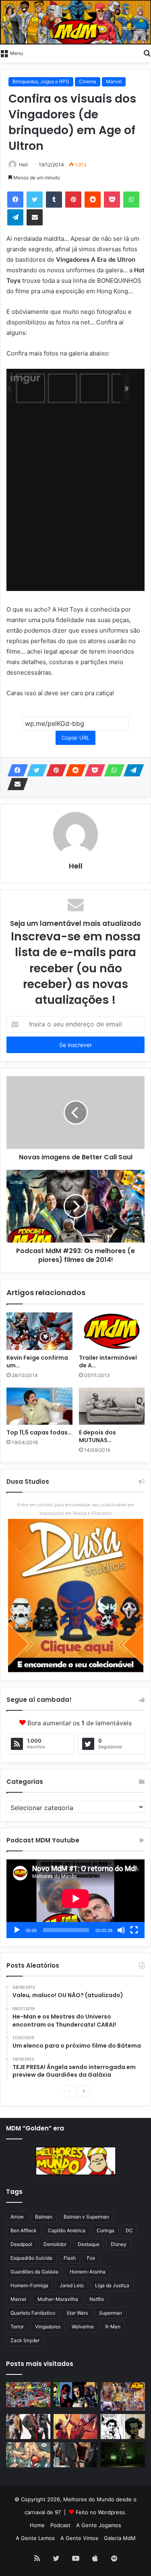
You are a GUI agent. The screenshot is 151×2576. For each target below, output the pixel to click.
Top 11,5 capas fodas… (39, 1432)
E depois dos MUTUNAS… (97, 1436)
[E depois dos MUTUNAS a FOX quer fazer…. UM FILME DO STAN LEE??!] (112, 1406)
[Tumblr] (54, 200)
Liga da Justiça (112, 2285)
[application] (75, 1899)
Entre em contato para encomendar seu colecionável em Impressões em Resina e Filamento (76, 1509)
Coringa (105, 2230)
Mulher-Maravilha (58, 2299)
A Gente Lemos (35, 2538)
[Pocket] (112, 200)
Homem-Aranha (88, 2272)
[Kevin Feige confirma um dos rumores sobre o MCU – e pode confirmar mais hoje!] (39, 1331)
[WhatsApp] (131, 200)
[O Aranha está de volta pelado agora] (28, 2455)
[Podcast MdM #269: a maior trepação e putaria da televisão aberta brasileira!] (123, 2396)
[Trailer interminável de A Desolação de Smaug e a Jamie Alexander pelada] (112, 1331)
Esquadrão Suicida (31, 2258)
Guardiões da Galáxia (34, 2272)
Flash (70, 2258)
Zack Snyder (25, 2340)
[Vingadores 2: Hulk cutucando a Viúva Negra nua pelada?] (28, 2427)
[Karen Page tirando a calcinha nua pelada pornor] (76, 2455)
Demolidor (55, 2244)
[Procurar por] (147, 53)
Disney (119, 2244)
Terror (17, 2327)
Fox (91, 2258)
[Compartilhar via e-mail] (35, 217)
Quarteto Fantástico (33, 2313)
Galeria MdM (120, 2538)
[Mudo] (121, 1930)
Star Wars (77, 2313)
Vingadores (48, 2327)
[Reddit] (93, 200)
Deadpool (21, 2244)
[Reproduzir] (17, 1930)
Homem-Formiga (29, 2285)
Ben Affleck (24, 2230)
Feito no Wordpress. (101, 2512)
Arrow (17, 2217)
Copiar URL (75, 738)
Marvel (114, 81)
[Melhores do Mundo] (75, 22)
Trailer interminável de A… (108, 1362)
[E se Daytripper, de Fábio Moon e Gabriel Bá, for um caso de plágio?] (123, 2427)
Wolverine (83, 2327)
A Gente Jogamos (99, 2525)
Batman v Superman (86, 2217)
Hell (23, 165)
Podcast (60, 2525)
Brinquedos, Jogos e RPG (41, 81)
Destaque (89, 2244)
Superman (111, 2313)
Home (37, 2525)
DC (129, 2230)
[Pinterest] (73, 200)
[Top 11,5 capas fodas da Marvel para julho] (39, 1406)
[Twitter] (35, 200)
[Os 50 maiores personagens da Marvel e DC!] (28, 2395)
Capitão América (67, 2230)
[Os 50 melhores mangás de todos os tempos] (76, 2427)
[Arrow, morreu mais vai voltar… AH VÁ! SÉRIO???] (123, 2455)
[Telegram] (15, 217)
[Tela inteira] (134, 1930)
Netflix (97, 2299)
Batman (44, 2217)
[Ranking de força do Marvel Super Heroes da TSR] (76, 2395)
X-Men (113, 2327)
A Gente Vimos (79, 2538)
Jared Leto (72, 2285)
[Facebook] (15, 200)
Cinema (88, 81)
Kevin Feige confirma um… (37, 1362)
